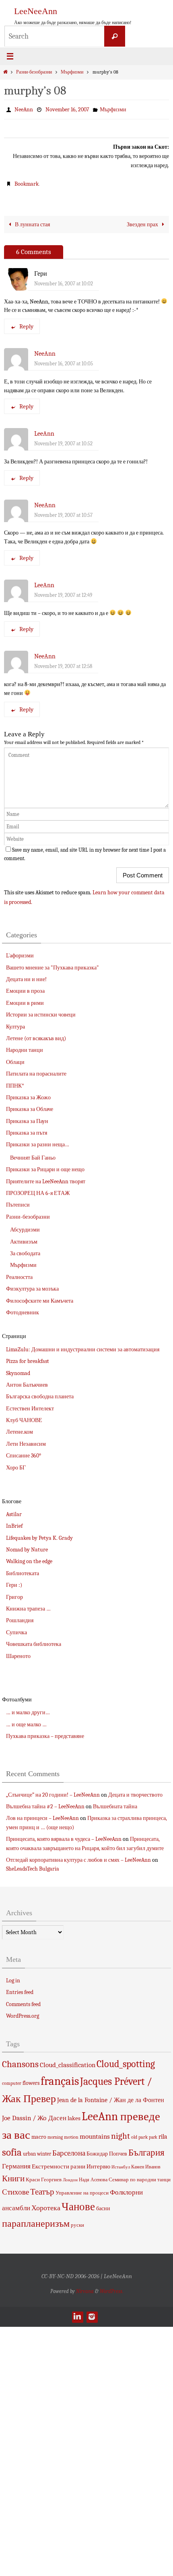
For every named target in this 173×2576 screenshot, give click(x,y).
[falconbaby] (92, 2313)
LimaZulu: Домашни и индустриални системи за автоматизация (83, 1346)
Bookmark (27, 181)
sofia (12, 2149)
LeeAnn (44, 430)
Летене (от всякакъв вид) (36, 1035)
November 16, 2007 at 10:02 (64, 280)
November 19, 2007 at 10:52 (63, 440)
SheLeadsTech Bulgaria (33, 1866)
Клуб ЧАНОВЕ (24, 1417)
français (60, 2077)
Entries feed (20, 1989)
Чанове (78, 2204)
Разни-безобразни (34, 72)
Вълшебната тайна (115, 1803)
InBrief (14, 1523)
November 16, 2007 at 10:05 (64, 360)
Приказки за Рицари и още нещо (45, 1166)
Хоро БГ (16, 1464)
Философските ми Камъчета (40, 1297)
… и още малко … (26, 1721)
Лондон (70, 2176)
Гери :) (14, 1582)
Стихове (15, 2189)
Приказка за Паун (27, 1118)
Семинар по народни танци (140, 2176)
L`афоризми (20, 952)
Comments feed (23, 2001)
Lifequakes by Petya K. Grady (39, 1534)
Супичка (16, 1629)
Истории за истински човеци (41, 1011)
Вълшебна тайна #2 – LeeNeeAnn (45, 1803)
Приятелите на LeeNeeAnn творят (46, 1178)
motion (71, 2133)
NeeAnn (24, 109)
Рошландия (20, 1617)
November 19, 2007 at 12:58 (63, 663)
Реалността (19, 1274)
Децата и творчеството (135, 1791)
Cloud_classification (68, 2061)
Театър (42, 2189)
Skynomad (18, 1370)
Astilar (14, 1511)
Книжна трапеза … (28, 1605)
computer (12, 2080)
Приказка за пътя (27, 1129)
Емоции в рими (25, 999)
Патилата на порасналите (36, 1070)
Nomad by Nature (27, 1546)
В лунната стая (32, 221)
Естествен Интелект (30, 1405)
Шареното (18, 1653)
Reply (26, 323)
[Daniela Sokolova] (77, 2313)
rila (163, 2133)
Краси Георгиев (44, 2176)
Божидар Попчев (107, 2151)
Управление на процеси (82, 2190)
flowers (31, 2079)
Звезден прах (143, 221)
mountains (95, 2133)
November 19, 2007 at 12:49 (63, 591)
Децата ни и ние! (26, 976)
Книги (13, 2175)
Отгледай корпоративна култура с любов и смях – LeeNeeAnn (78, 1856)
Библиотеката (23, 1570)
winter (44, 2151)
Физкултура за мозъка (32, 1286)
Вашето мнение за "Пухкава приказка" (53, 964)
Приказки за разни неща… (38, 1141)
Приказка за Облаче (30, 1106)
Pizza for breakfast (28, 1358)
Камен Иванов (146, 2163)
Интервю (98, 2163)
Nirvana (85, 2288)
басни (103, 2205)
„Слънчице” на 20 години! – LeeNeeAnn (53, 1791)
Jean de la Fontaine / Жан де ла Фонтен (111, 2097)
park (143, 2133)
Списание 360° (24, 1452)
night (120, 2132)
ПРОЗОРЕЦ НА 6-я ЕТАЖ (38, 1190)
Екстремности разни (59, 2163)
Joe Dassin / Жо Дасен (34, 2114)
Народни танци (25, 1047)
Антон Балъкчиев (27, 1381)
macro (39, 2133)
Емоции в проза (25, 988)
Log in (13, 1977)
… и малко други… (28, 1709)
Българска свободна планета (40, 1393)
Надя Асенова (93, 2176)
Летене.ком (20, 1429)
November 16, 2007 (67, 109)
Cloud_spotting (126, 2060)
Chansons (20, 2061)
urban (29, 2151)
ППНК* (15, 1082)
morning (55, 2134)
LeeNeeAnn (36, 11)
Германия (16, 2162)
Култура (15, 1023)
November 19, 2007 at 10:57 (63, 511)
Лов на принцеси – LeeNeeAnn (42, 1815)
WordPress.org (23, 2012)
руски (77, 2222)
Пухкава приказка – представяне (45, 1733)
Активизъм (24, 1238)
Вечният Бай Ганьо (33, 1154)
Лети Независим (26, 1440)
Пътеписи (18, 1202)
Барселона (69, 2150)
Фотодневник (23, 1309)
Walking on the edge (29, 1558)
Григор (14, 1593)
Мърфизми (72, 72)
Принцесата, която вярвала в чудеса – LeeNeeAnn (64, 1836)
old (134, 2133)
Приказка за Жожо (28, 1094)
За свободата (25, 1250)
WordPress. (111, 2288)
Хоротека (46, 2205)
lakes (74, 2115)
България (146, 2149)
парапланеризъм (36, 2220)
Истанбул (121, 2163)
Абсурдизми (25, 1227)
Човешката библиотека (34, 1641)
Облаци (15, 1058)
